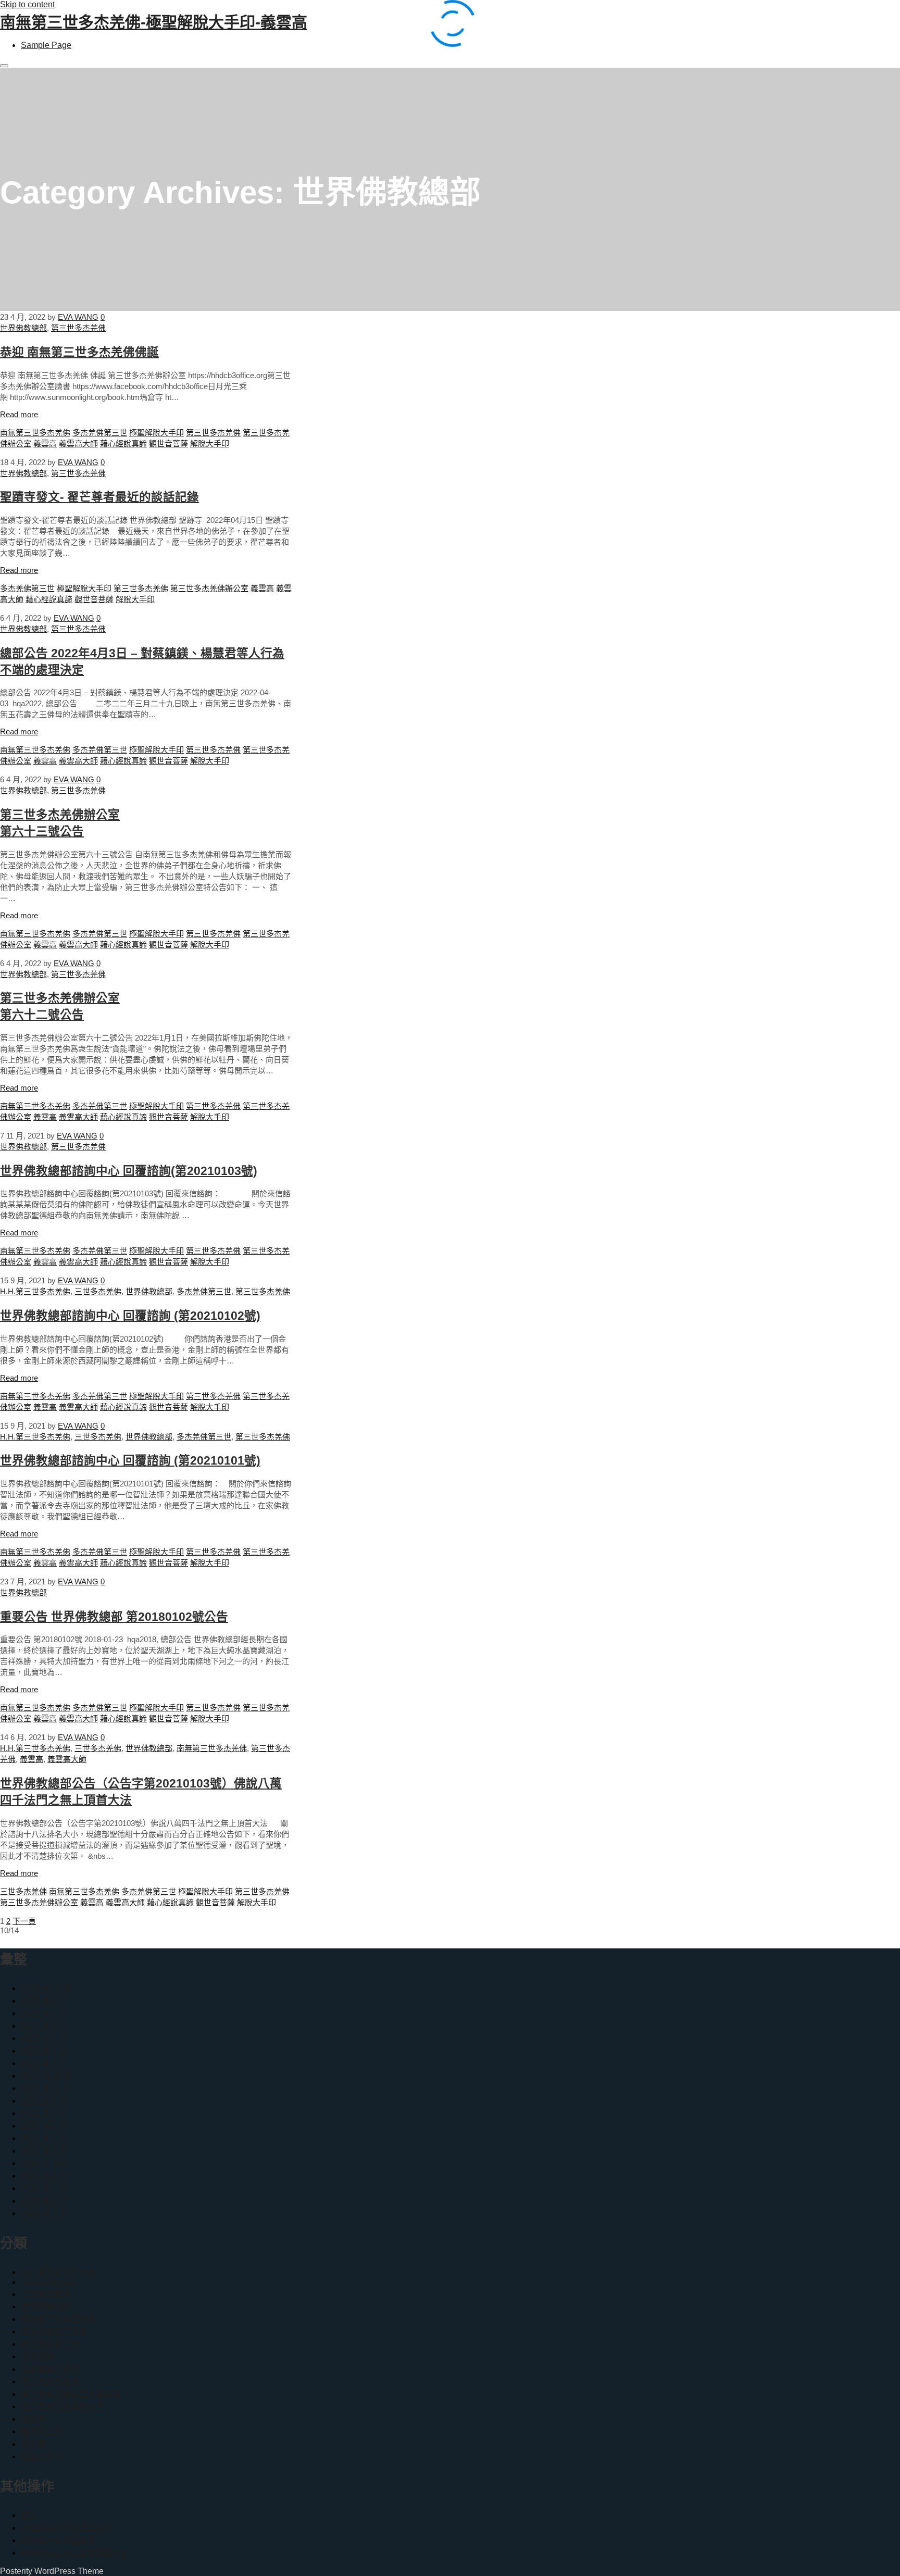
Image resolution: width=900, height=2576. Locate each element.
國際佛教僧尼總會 (54, 2331)
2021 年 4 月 (44, 2151)
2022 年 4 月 (44, 2063)
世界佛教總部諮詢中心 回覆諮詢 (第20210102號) (130, 1316)
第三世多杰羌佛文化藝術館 (71, 2394)
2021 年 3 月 (44, 2163)
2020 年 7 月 (44, 2213)
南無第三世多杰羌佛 (35, 433)
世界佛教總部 (23, 328)
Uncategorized (48, 2282)
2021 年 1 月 (44, 2188)
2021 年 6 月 (44, 2126)
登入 (29, 2515)
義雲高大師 (78, 443)
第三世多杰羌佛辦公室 (209, 588)
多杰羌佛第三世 (100, 433)
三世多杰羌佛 (98, 1291)
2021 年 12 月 (46, 2076)
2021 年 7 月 (44, 2113)
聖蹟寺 (33, 2444)
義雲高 (45, 443)
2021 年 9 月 (44, 2101)
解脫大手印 (210, 443)
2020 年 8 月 (44, 2201)
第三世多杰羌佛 (78, 328)
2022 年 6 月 (44, 2038)
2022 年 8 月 (44, 2026)
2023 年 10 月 (46, 1988)
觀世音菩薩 (168, 443)
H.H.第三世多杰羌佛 (35, 1291)
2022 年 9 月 (44, 2013)
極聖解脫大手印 (157, 433)
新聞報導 (37, 2356)
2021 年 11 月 (46, 2088)
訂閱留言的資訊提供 (58, 2540)
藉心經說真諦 (123, 443)
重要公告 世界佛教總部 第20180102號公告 (114, 1617)
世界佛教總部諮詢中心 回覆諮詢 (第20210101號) (130, 1461)
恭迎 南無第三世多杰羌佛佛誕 (79, 352)
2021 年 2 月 (44, 2176)
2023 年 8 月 (44, 2001)
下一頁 (24, 1921)
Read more (19, 414)
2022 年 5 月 (44, 2051)
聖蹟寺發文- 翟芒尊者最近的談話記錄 (99, 497)
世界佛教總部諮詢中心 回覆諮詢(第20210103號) (129, 1171)
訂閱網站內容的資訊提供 (67, 2528)
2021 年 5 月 (44, 2138)
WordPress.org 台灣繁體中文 (74, 2553)
